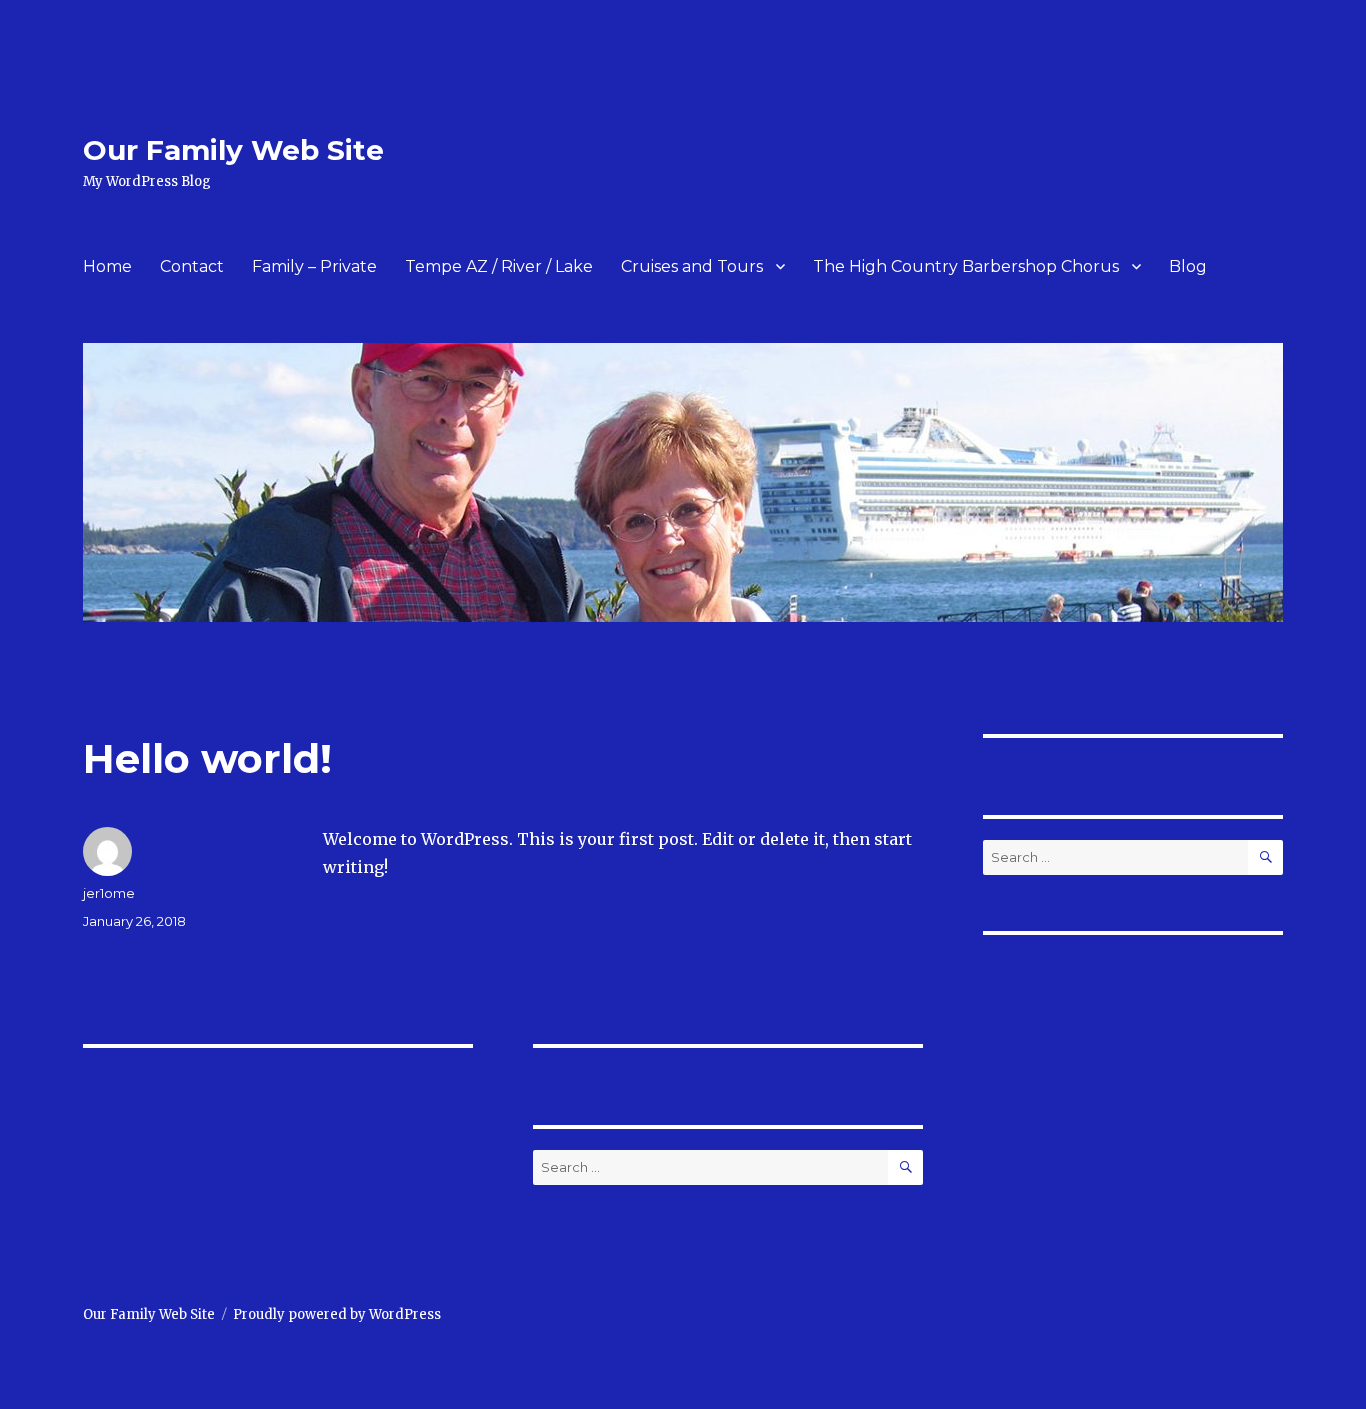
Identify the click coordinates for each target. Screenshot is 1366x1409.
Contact (192, 266)
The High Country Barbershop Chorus (966, 266)
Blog (1188, 266)
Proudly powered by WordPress (337, 1314)
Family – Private (314, 266)
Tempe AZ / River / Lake (499, 266)
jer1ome (109, 893)
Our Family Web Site (233, 150)
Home (107, 266)
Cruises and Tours (692, 266)
